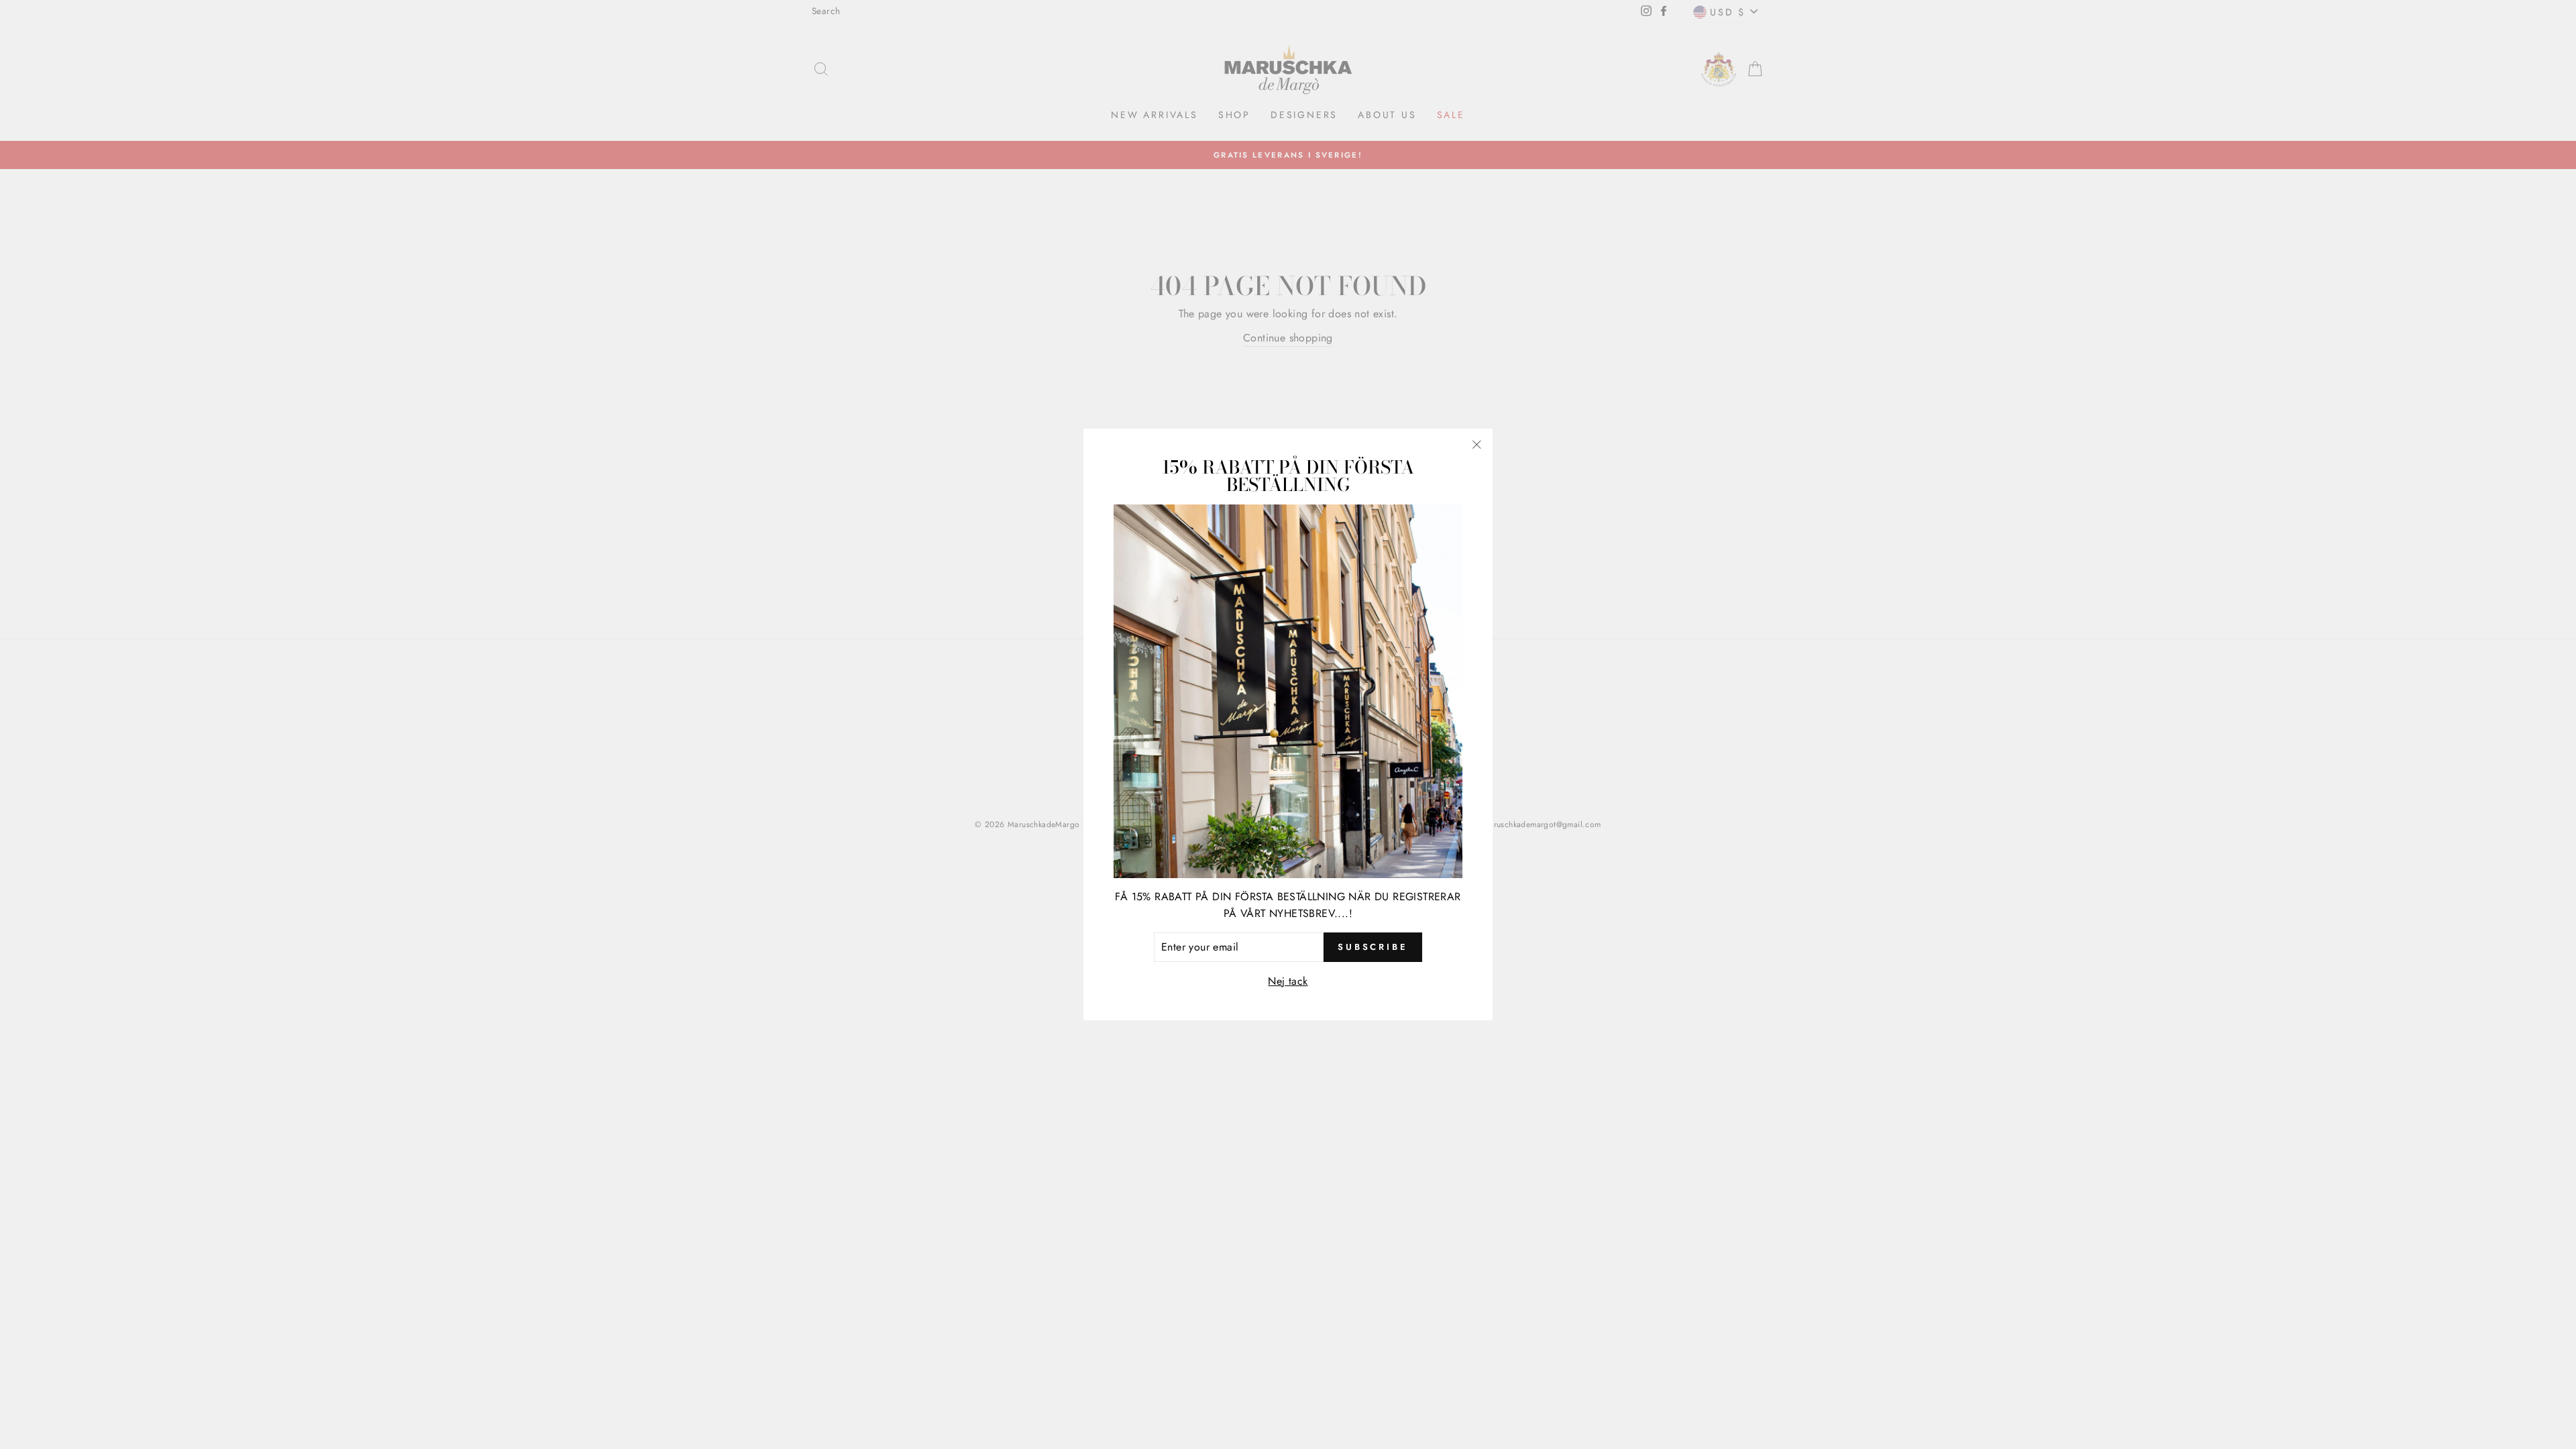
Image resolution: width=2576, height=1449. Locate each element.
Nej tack (1288, 981)
